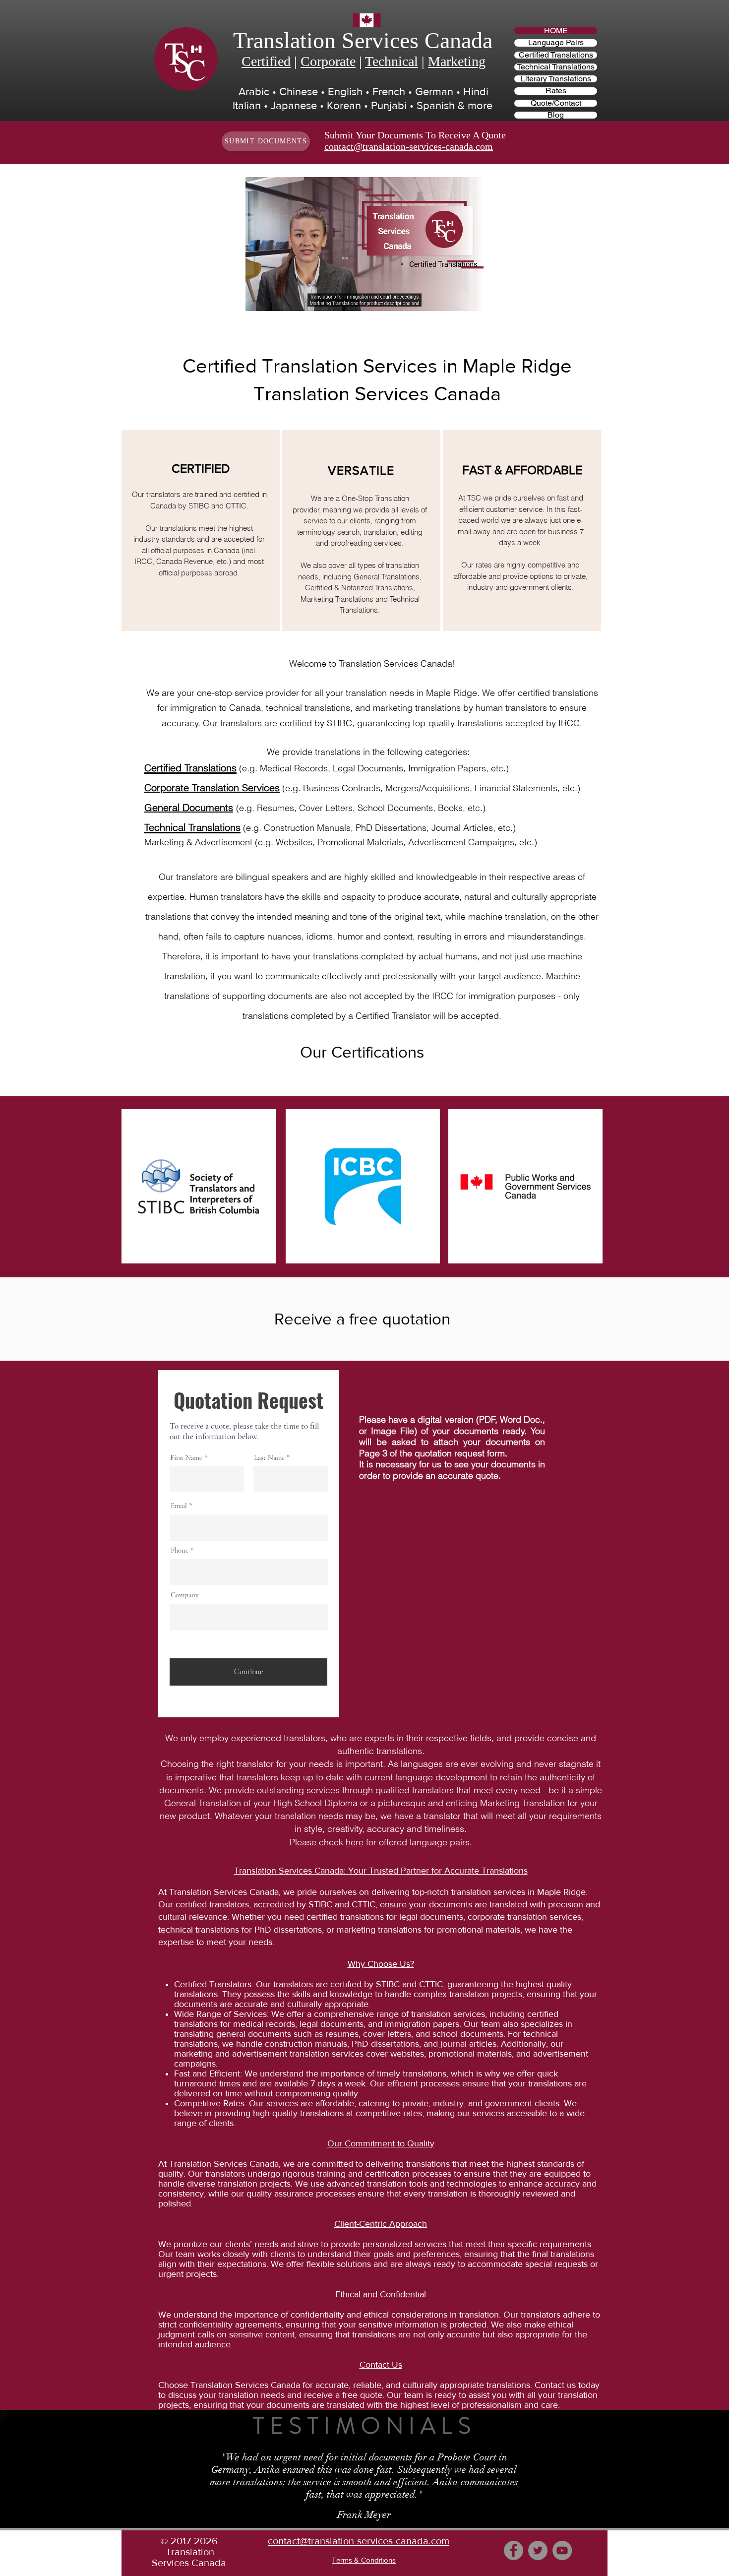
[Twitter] (538, 2550)
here (355, 1842)
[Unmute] (275, 298)
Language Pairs (556, 43)
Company (185, 1595)
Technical (392, 61)
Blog (556, 115)
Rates (556, 91)
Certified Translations (556, 55)
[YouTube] (562, 2550)
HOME (556, 31)
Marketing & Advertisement (198, 842)
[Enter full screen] (470, 298)
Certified (266, 61)
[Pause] (258, 298)
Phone (180, 1550)
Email (179, 1506)
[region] (201, 531)
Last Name (269, 1458)
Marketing (457, 61)
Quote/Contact (556, 103)
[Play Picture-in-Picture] (453, 298)
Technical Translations (556, 67)
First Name (186, 1458)
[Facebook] (514, 2550)
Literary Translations (556, 79)
